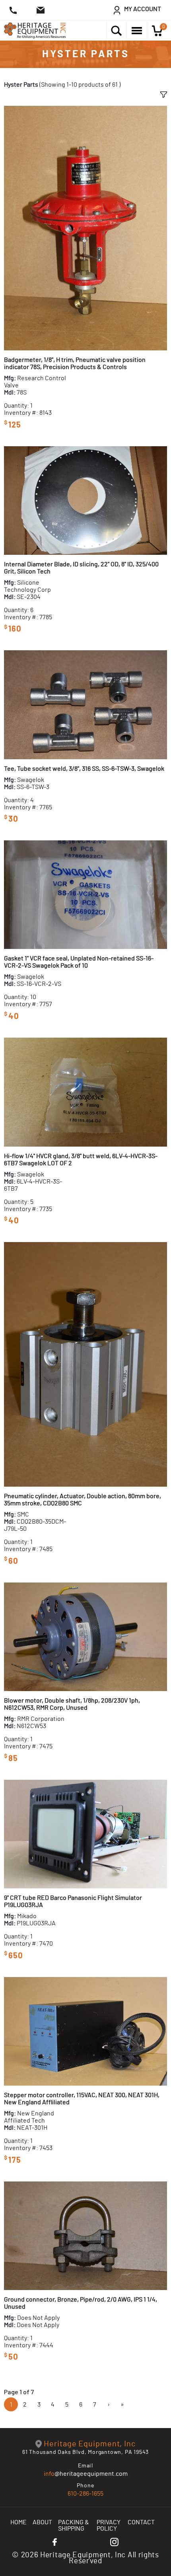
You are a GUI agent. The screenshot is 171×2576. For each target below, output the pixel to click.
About (42, 2522)
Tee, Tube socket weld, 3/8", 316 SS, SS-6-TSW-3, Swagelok (84, 769)
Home (18, 2522)
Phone (85, 2486)
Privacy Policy (109, 2525)
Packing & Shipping (74, 2525)
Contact (141, 2522)
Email (86, 2466)
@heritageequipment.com (86, 2474)
